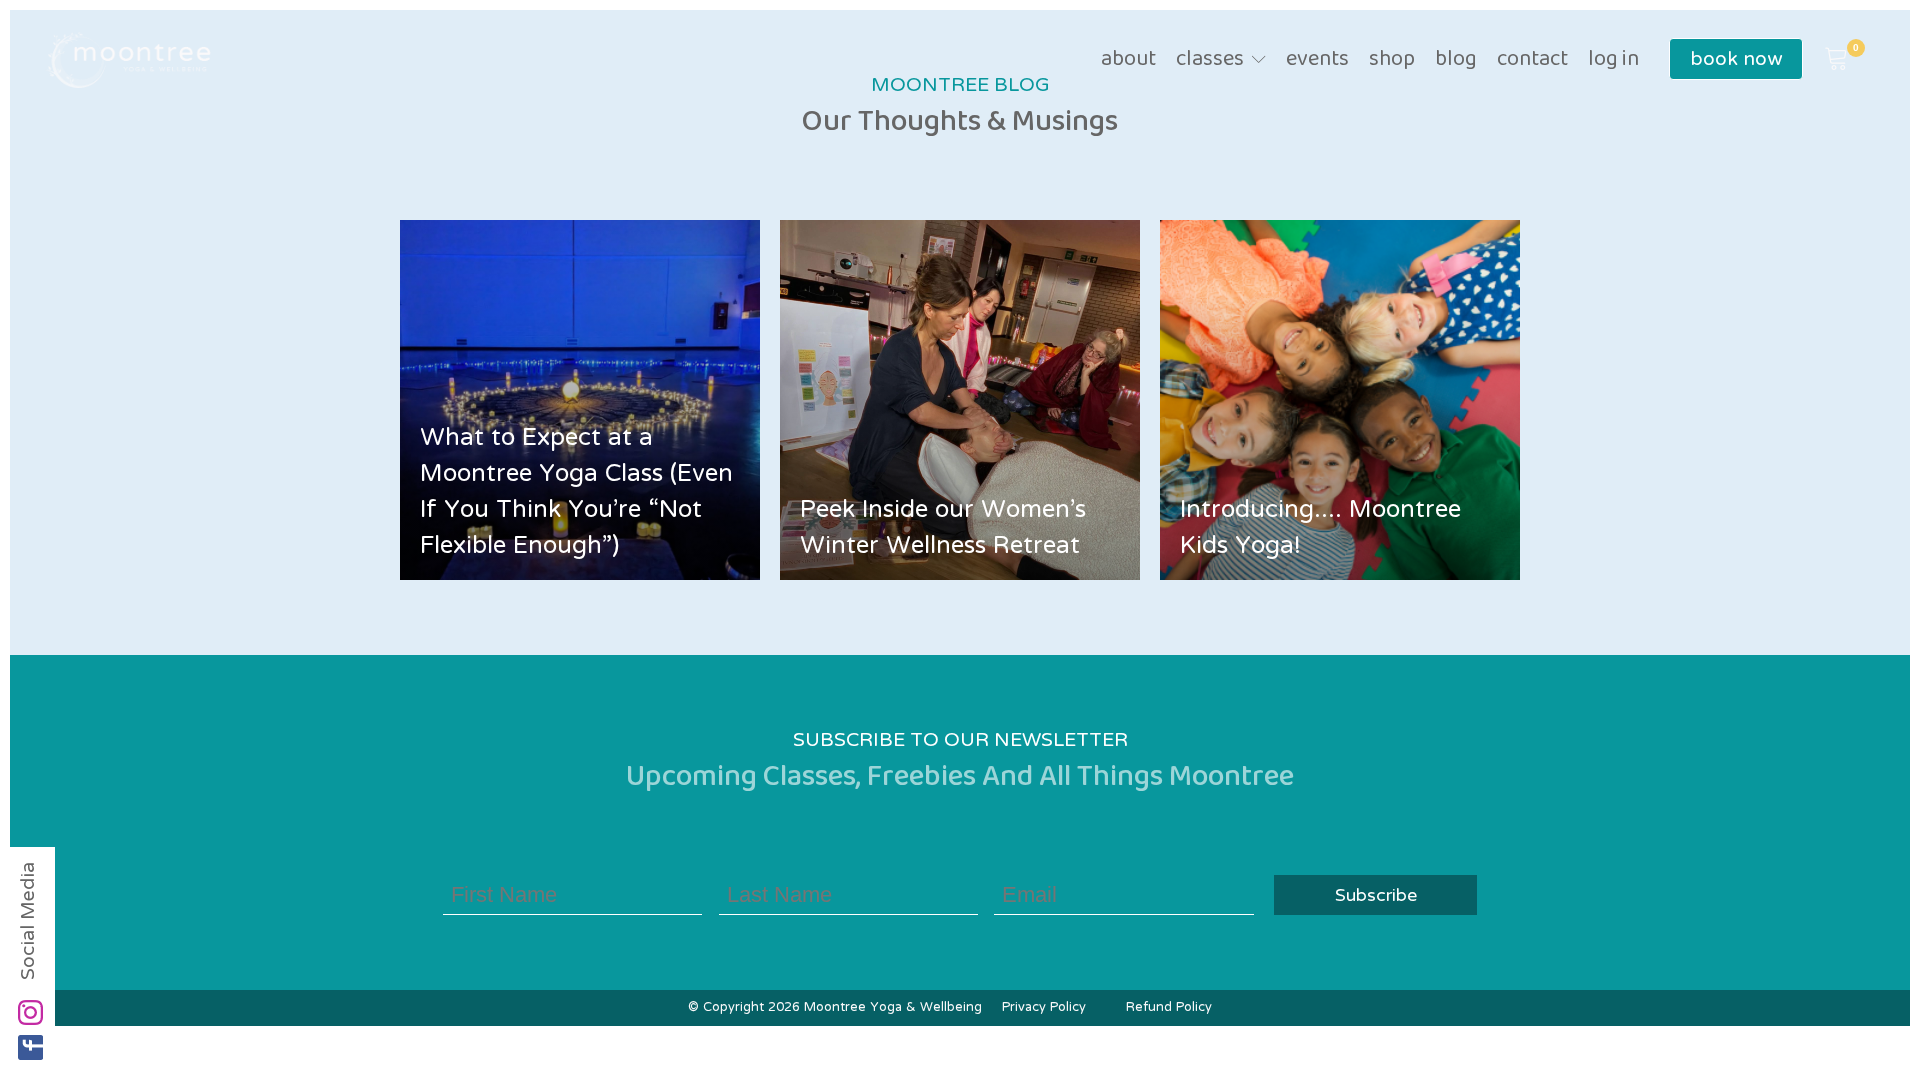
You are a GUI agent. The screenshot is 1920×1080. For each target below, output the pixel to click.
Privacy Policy (1044, 1008)
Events (1317, 60)
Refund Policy (1169, 1008)
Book (1736, 59)
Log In (1613, 60)
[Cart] (1836, 60)
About (1128, 60)
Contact (1532, 60)
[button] (1836, 60)
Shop (1392, 60)
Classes (1210, 60)
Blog (1456, 60)
